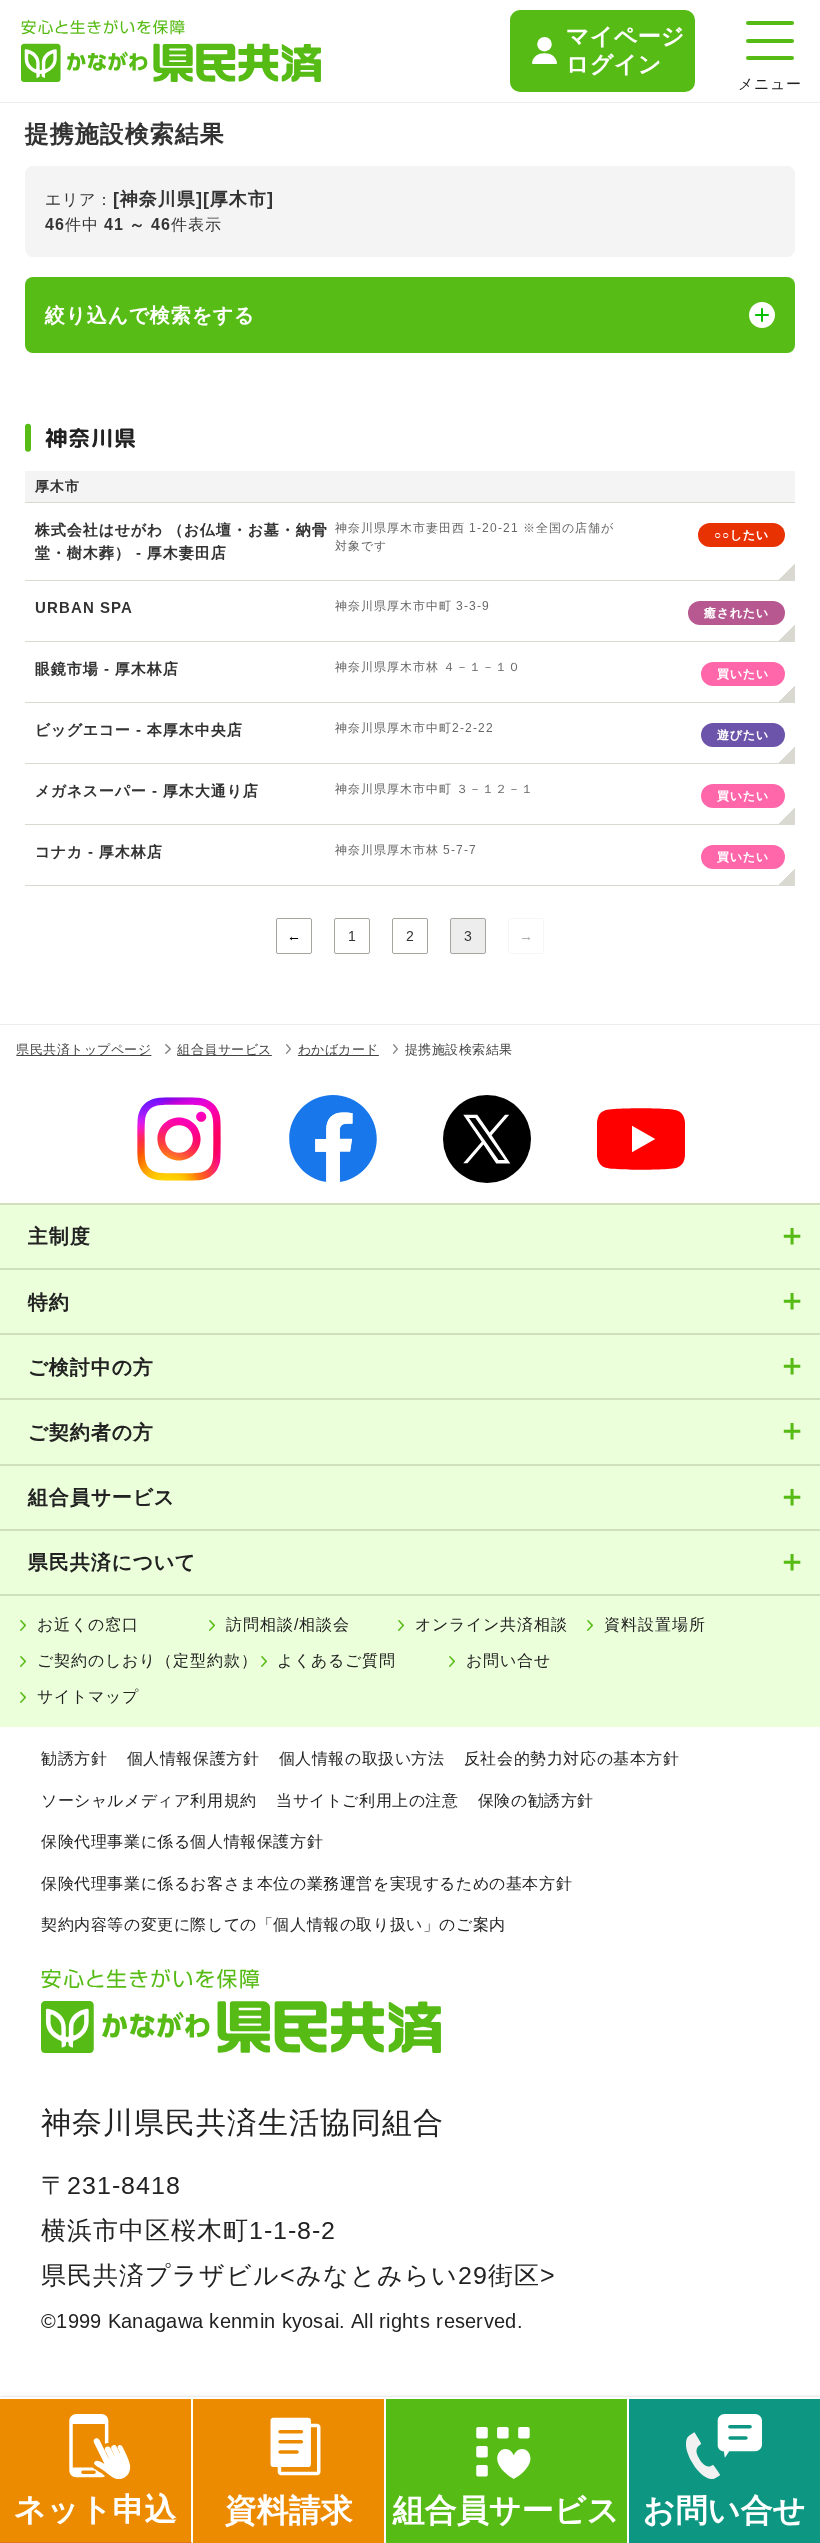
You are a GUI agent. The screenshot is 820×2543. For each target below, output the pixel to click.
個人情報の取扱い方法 (362, 1758)
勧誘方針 (74, 1758)
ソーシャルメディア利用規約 (149, 1800)
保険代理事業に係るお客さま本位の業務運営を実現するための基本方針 (306, 1883)
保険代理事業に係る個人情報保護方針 (182, 1841)
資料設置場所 (655, 1624)
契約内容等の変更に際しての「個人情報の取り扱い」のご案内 (273, 1924)
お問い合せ (508, 1660)
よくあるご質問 (336, 1660)
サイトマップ (88, 1696)
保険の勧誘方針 (536, 1800)
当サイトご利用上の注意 (367, 1800)
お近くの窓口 (88, 1624)
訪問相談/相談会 (288, 1624)
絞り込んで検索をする (150, 315)
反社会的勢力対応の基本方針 (572, 1758)
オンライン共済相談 (491, 1624)
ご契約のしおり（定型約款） (147, 1660)
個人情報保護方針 (193, 1758)
